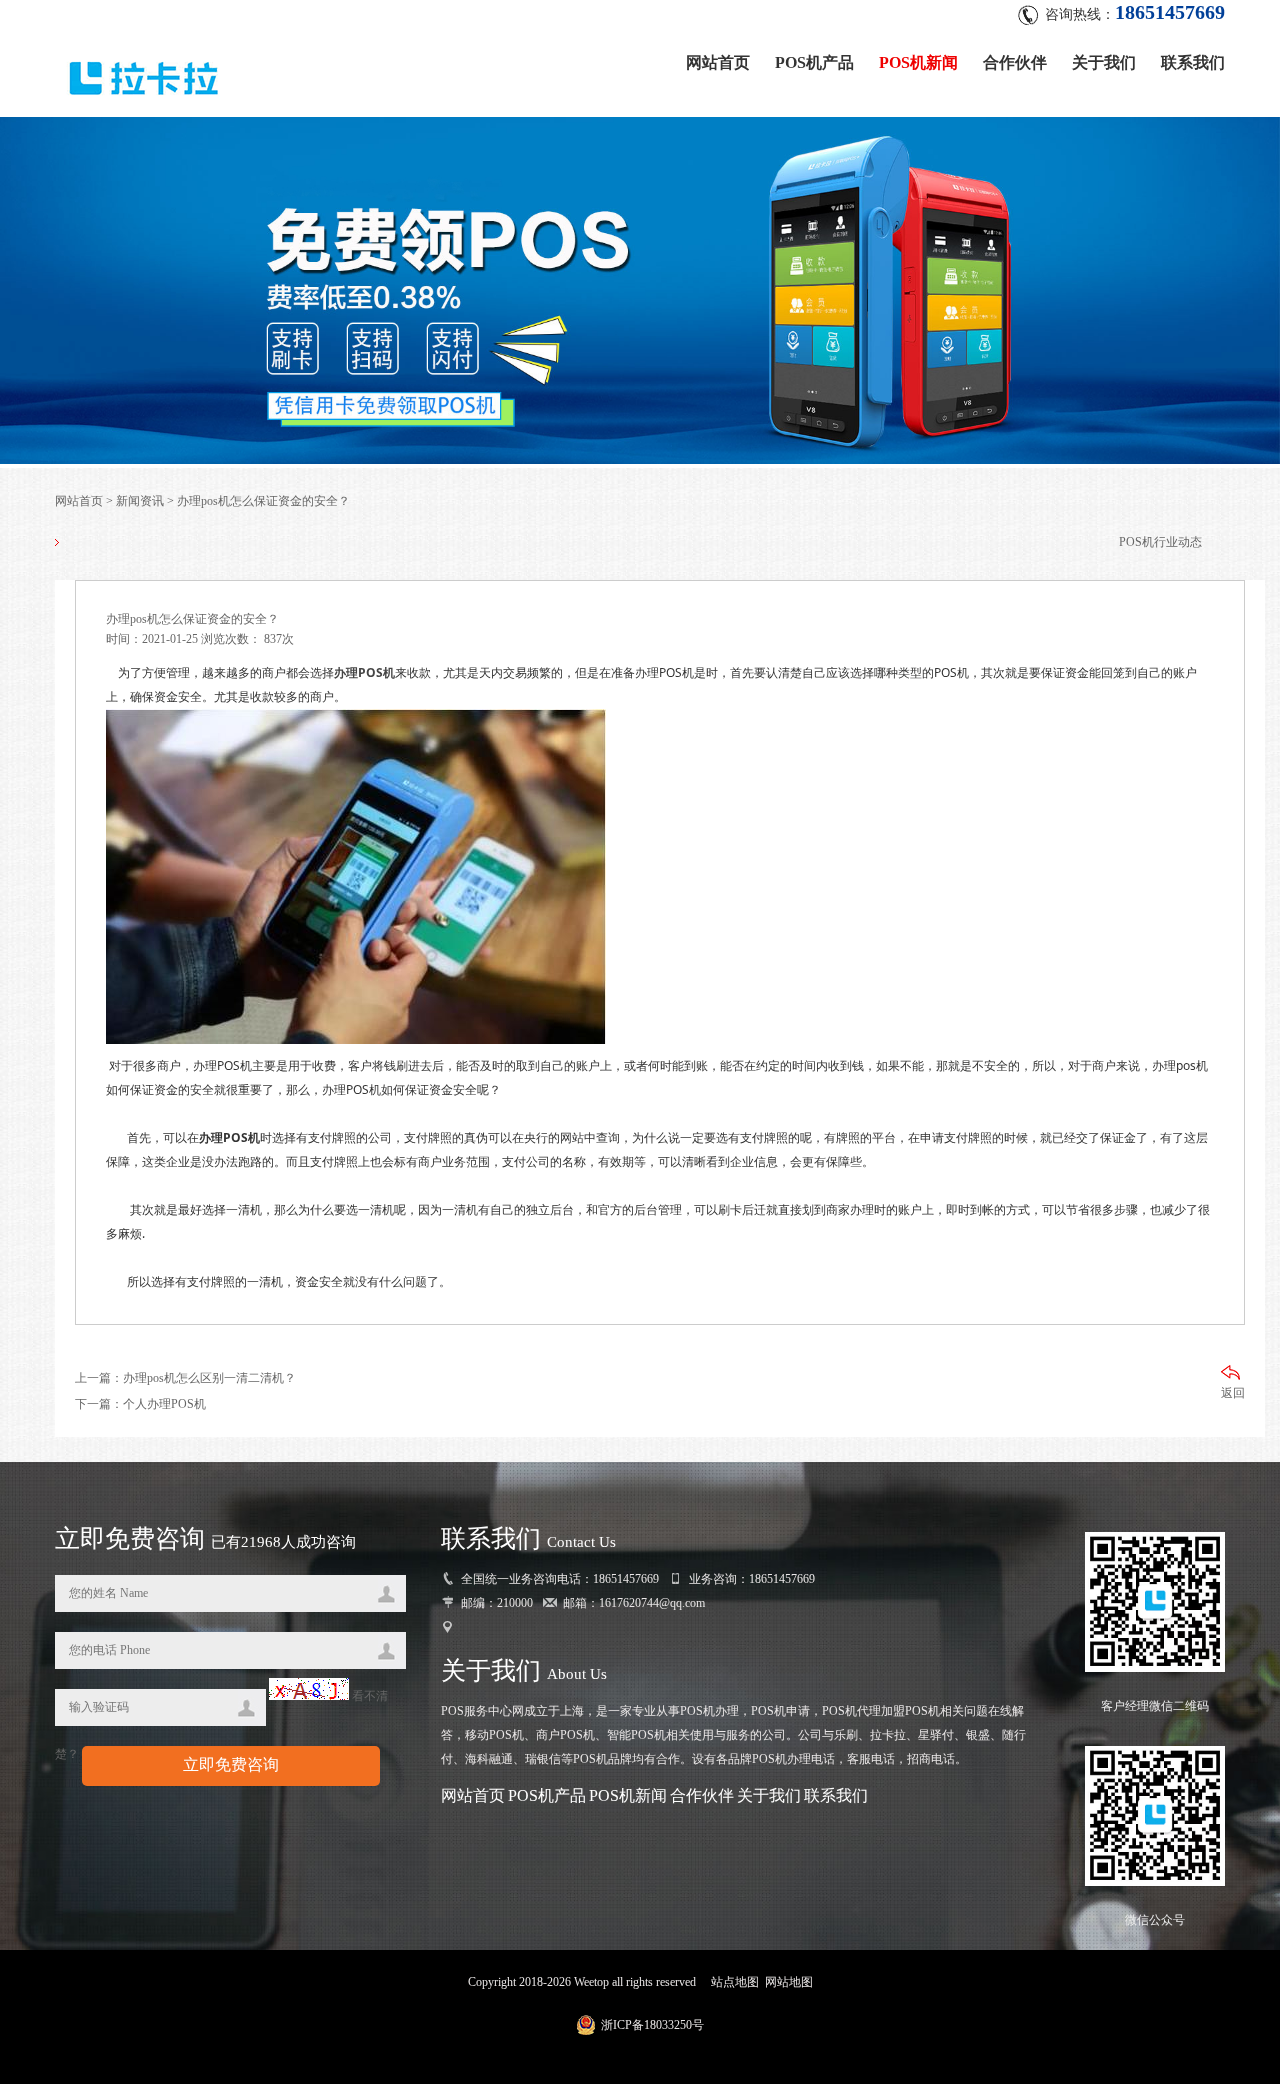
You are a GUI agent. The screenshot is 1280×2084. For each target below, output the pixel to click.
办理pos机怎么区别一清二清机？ (209, 1378)
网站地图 (789, 1982)
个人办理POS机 (164, 1404)
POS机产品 (814, 62)
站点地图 (735, 1982)
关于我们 (1104, 62)
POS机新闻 (918, 62)
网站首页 (718, 62)
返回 (1233, 1393)
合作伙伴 (1015, 62)
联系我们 (1193, 62)
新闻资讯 (140, 501)
